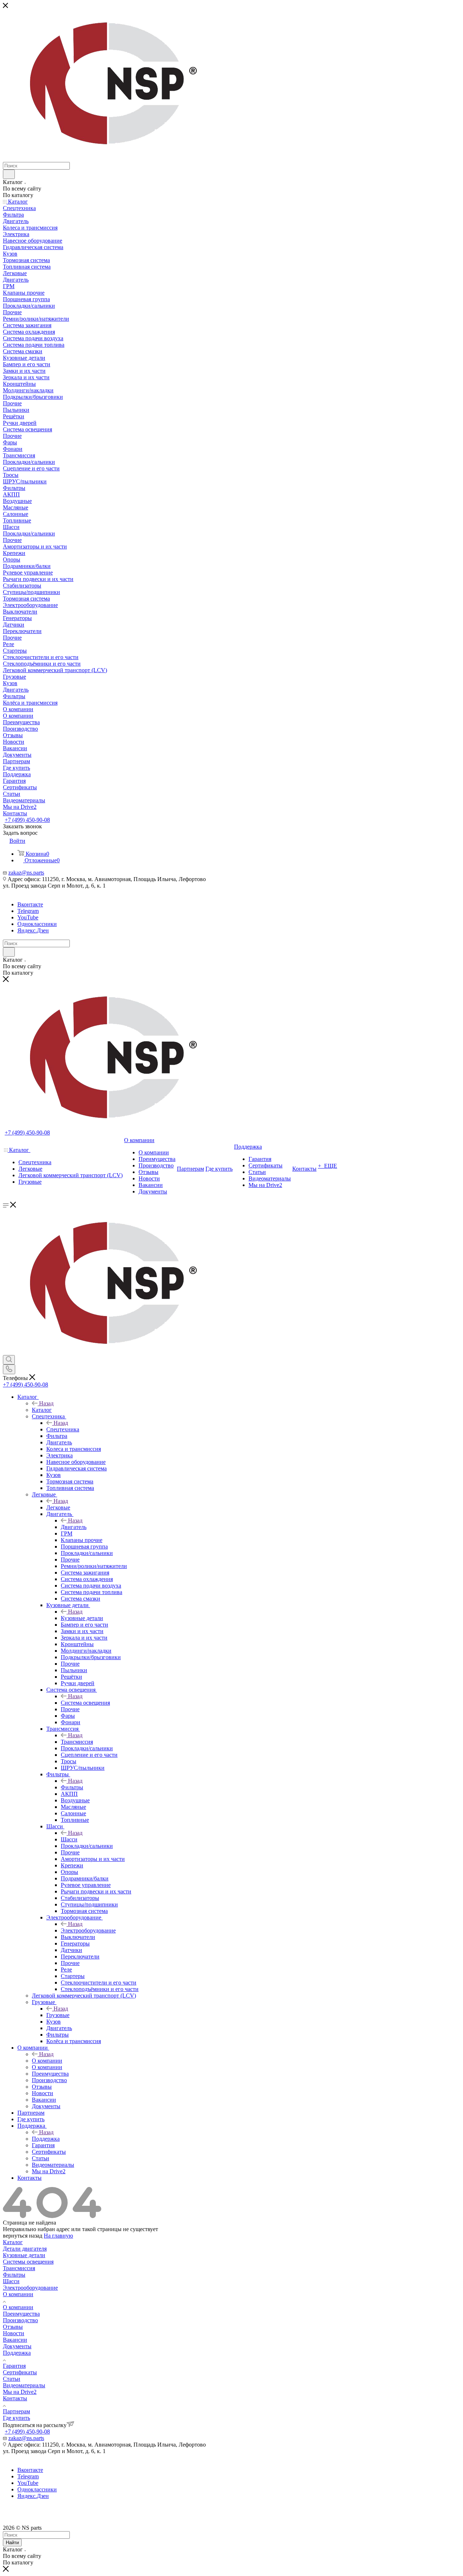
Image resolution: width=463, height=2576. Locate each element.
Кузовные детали (82, 1618)
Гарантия (14, 2366)
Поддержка (46, 2139)
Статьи (12, 2379)
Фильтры (72, 1787)
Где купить (16, 2418)
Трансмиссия (77, 1742)
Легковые (58, 1507)
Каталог (42, 1410)
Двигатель (74, 1527)
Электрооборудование (88, 1930)
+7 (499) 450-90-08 (27, 820)
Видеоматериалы (24, 2385)
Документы (17, 2346)
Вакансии (15, 2340)
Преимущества (21, 2314)
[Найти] (9, 174)
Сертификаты (20, 2372)
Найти (12, 2543)
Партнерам (16, 2411)
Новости (14, 2333)
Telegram (28, 911)
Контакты (15, 2398)
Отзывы (13, 2327)
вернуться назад (23, 2236)
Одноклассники (37, 924)
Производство (20, 2320)
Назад (46, 1403)
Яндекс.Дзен (33, 930)
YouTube (28, 917)
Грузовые (58, 2015)
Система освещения (85, 1703)
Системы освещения (28, 2262)
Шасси (69, 1839)
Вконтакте (30, 904)
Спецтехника (63, 1429)
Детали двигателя (25, 2249)
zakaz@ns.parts (26, 873)
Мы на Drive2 (20, 2392)
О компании (47, 2061)
